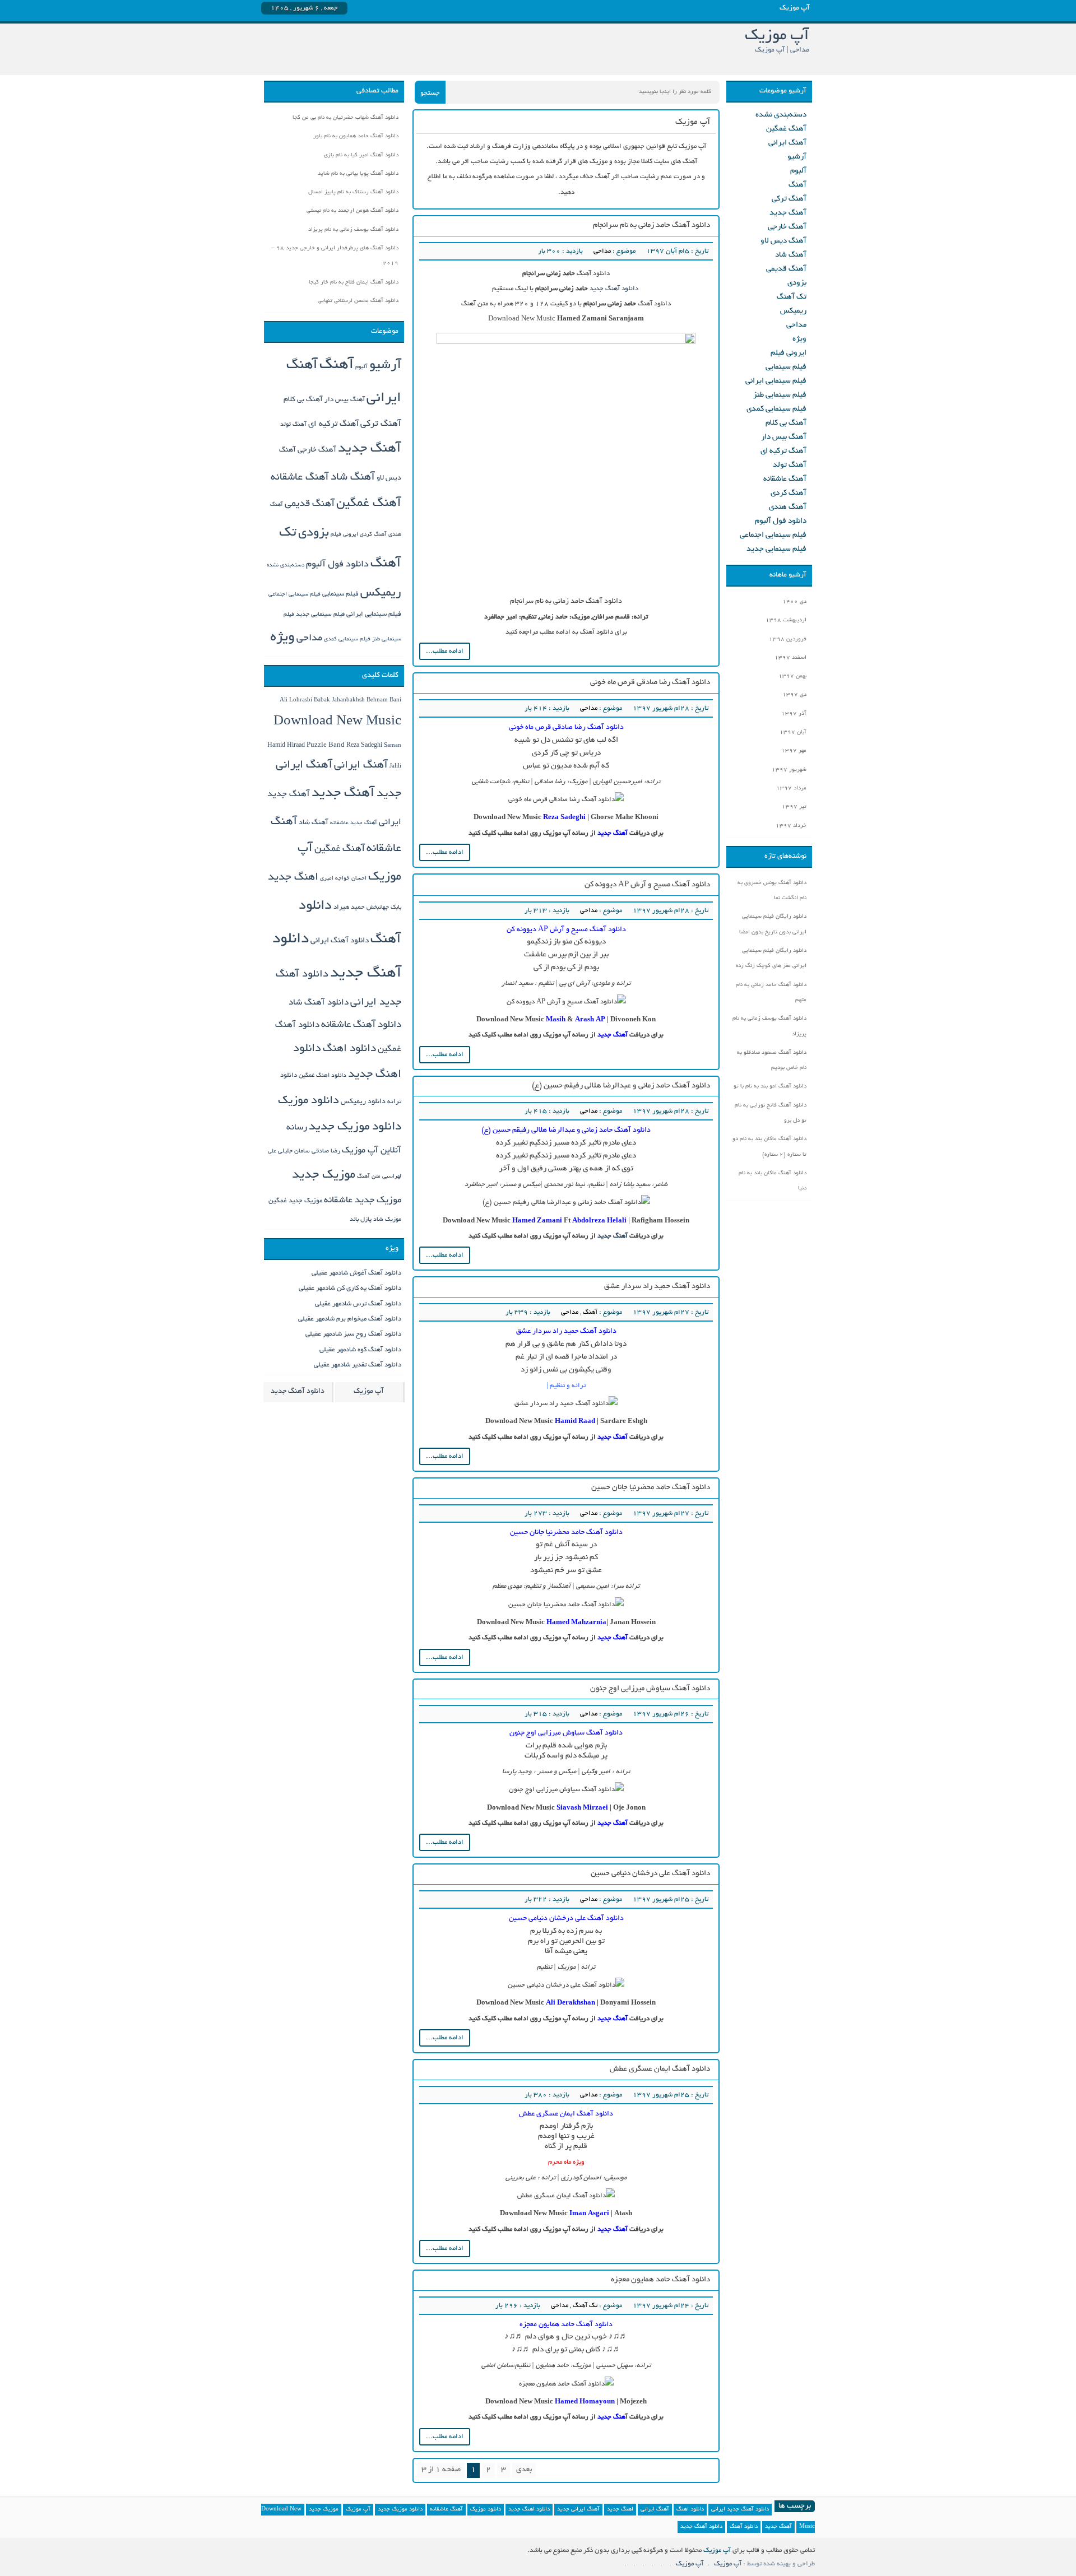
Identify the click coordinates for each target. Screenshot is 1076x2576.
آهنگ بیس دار (784, 437)
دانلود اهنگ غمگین (323, 1076)
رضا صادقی (326, 1151)
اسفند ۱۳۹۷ (790, 658)
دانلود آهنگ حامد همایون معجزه (660, 2280)
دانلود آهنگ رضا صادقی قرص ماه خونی (650, 683)
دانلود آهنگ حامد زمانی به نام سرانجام (651, 225)
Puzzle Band (326, 746)
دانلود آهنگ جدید (615, 289)
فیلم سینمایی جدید (776, 549)
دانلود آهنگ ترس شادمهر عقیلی (358, 1304)
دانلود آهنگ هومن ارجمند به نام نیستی (353, 211)
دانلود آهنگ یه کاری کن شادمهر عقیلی (350, 1288)
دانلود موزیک (309, 1101)
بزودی (797, 283)
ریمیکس (793, 311)
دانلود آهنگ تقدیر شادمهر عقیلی (358, 1365)
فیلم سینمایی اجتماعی (773, 535)
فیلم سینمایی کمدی (776, 409)
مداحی (602, 251)
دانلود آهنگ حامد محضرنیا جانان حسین (651, 1488)
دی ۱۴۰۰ (794, 602)
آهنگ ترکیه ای (783, 451)
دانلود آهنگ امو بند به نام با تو (770, 1087)
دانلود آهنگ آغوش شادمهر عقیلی (356, 1273)
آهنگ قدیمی (786, 269)
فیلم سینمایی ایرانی (776, 381)
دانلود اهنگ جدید (529, 2510)
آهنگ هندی (788, 507)
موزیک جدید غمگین (295, 1201)
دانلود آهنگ (744, 2527)
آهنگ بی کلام (786, 423)
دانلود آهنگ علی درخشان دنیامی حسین (650, 1874)
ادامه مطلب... (445, 651)
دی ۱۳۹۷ (794, 695)
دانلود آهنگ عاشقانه (361, 1025)
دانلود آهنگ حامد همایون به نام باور (356, 136)
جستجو (430, 93)
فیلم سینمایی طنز (780, 395)
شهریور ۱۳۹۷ (789, 770)
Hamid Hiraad (286, 746)
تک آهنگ (585, 2306)
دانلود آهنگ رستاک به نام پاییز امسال (353, 192)
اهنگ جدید (293, 878)
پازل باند (361, 1220)
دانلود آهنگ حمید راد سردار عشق (657, 1287)
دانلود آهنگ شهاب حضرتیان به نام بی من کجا (345, 118)
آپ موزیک (369, 1392)
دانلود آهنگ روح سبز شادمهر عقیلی (353, 1334)
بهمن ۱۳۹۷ (792, 676)
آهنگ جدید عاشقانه (354, 823)
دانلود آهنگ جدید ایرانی (740, 2510)
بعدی (524, 2470)
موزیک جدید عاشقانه (363, 1201)
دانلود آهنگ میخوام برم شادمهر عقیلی (350, 1319)
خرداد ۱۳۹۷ (791, 826)
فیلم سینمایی (786, 367)
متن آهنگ (369, 1177)
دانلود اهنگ (349, 1049)
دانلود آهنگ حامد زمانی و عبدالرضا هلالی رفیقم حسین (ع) (621, 1086)
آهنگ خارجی (787, 227)
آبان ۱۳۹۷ (793, 733)
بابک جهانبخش (384, 908)
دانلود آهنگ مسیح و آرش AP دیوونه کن (647, 885)
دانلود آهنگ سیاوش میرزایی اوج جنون (650, 1689)
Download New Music (337, 722)
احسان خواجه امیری (343, 879)
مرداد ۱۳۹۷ (791, 789)
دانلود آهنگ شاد (319, 1003)
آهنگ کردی (789, 493)
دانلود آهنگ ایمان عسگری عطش (660, 2069)
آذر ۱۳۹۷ (794, 714)
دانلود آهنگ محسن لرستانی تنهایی (358, 301)
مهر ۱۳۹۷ (794, 751)
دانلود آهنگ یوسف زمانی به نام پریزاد (353, 230)
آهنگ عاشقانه (785, 479)
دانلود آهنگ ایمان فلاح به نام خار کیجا (354, 283)
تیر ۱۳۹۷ (794, 807)
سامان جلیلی (294, 1151)
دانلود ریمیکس (363, 1102)
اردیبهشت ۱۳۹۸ (786, 620)
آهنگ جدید (613, 1236)
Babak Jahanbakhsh (339, 700)
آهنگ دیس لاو (783, 241)
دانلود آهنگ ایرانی (340, 941)
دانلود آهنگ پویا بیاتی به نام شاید (358, 174)
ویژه (799, 339)
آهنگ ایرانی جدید (578, 2510)
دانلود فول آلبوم (781, 521)
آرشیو (797, 157)
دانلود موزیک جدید (355, 1127)
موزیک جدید (324, 1175)
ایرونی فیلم (789, 353)
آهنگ (590, 1312)
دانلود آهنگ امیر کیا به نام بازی (361, 155)
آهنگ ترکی (789, 199)
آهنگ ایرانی (787, 143)
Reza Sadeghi (564, 818)
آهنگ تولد (790, 465)
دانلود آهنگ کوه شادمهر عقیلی (360, 1350)
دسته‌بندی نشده (781, 115)
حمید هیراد (349, 908)
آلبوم (798, 171)
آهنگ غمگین (786, 129)
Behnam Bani (384, 701)
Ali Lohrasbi (296, 701)
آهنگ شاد (791, 255)
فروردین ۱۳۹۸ (788, 640)
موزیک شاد (387, 1220)
